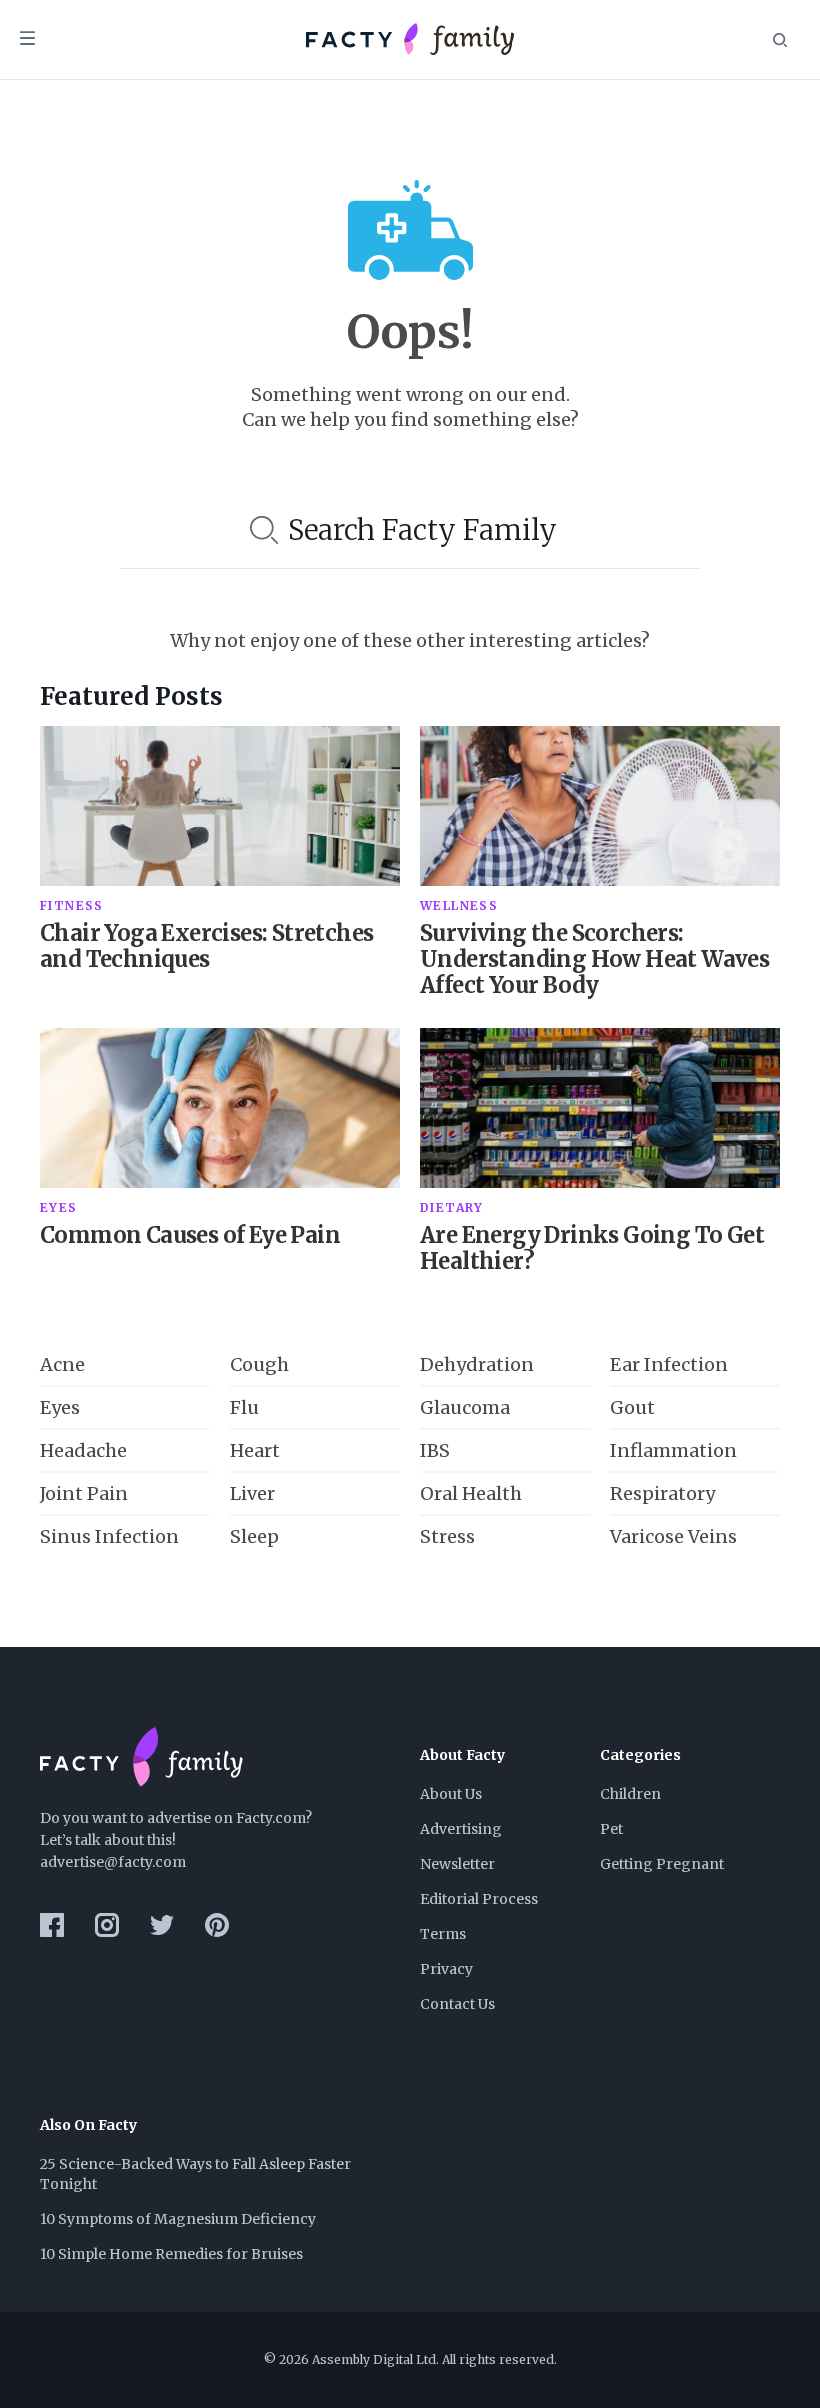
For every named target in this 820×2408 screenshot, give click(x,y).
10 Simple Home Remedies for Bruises (171, 2254)
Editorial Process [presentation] (479, 1899)
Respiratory (662, 1493)
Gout (632, 1407)
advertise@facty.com (113, 1862)
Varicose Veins (673, 1536)
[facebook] (52, 1925)
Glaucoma (465, 1407)
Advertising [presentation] (461, 1829)
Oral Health (471, 1493)
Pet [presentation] (611, 1829)
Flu (244, 1407)
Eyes (60, 1407)
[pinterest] (217, 1925)
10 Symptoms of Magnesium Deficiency (178, 2219)
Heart (255, 1450)
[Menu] (27, 40)
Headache (83, 1450)
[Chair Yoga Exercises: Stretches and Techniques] (220, 806)
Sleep (254, 1536)
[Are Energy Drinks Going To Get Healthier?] (600, 1108)
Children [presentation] (630, 1794)
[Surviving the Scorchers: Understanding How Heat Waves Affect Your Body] (600, 806)
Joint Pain (84, 1493)
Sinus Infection (109, 1536)
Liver (252, 1493)
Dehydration (477, 1364)
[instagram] (107, 1925)
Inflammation (673, 1450)
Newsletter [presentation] (457, 1864)
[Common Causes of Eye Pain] (220, 1108)
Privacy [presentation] (446, 1969)
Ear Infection (669, 1364)
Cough (259, 1364)
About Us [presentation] (451, 1794)
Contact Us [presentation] (457, 2004)
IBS (435, 1450)
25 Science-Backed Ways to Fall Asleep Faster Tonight (197, 2174)
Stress (447, 1536)
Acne (62, 1364)
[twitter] (162, 1925)
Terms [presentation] (443, 1934)
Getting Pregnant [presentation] (662, 1864)
